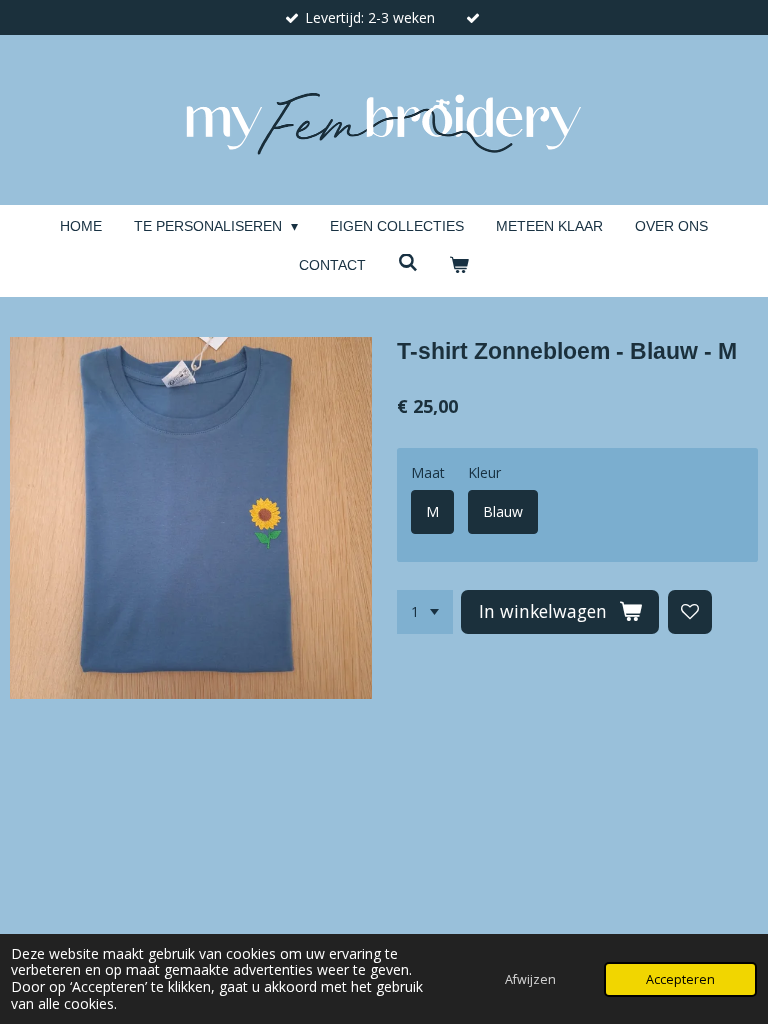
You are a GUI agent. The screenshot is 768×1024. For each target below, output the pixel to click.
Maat (428, 472)
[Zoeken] (408, 263)
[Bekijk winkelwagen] (460, 265)
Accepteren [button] (680, 979)
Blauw (503, 511)
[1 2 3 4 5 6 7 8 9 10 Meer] (425, 612)
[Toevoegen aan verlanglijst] (690, 612)
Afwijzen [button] (530, 979)
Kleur (484, 472)
